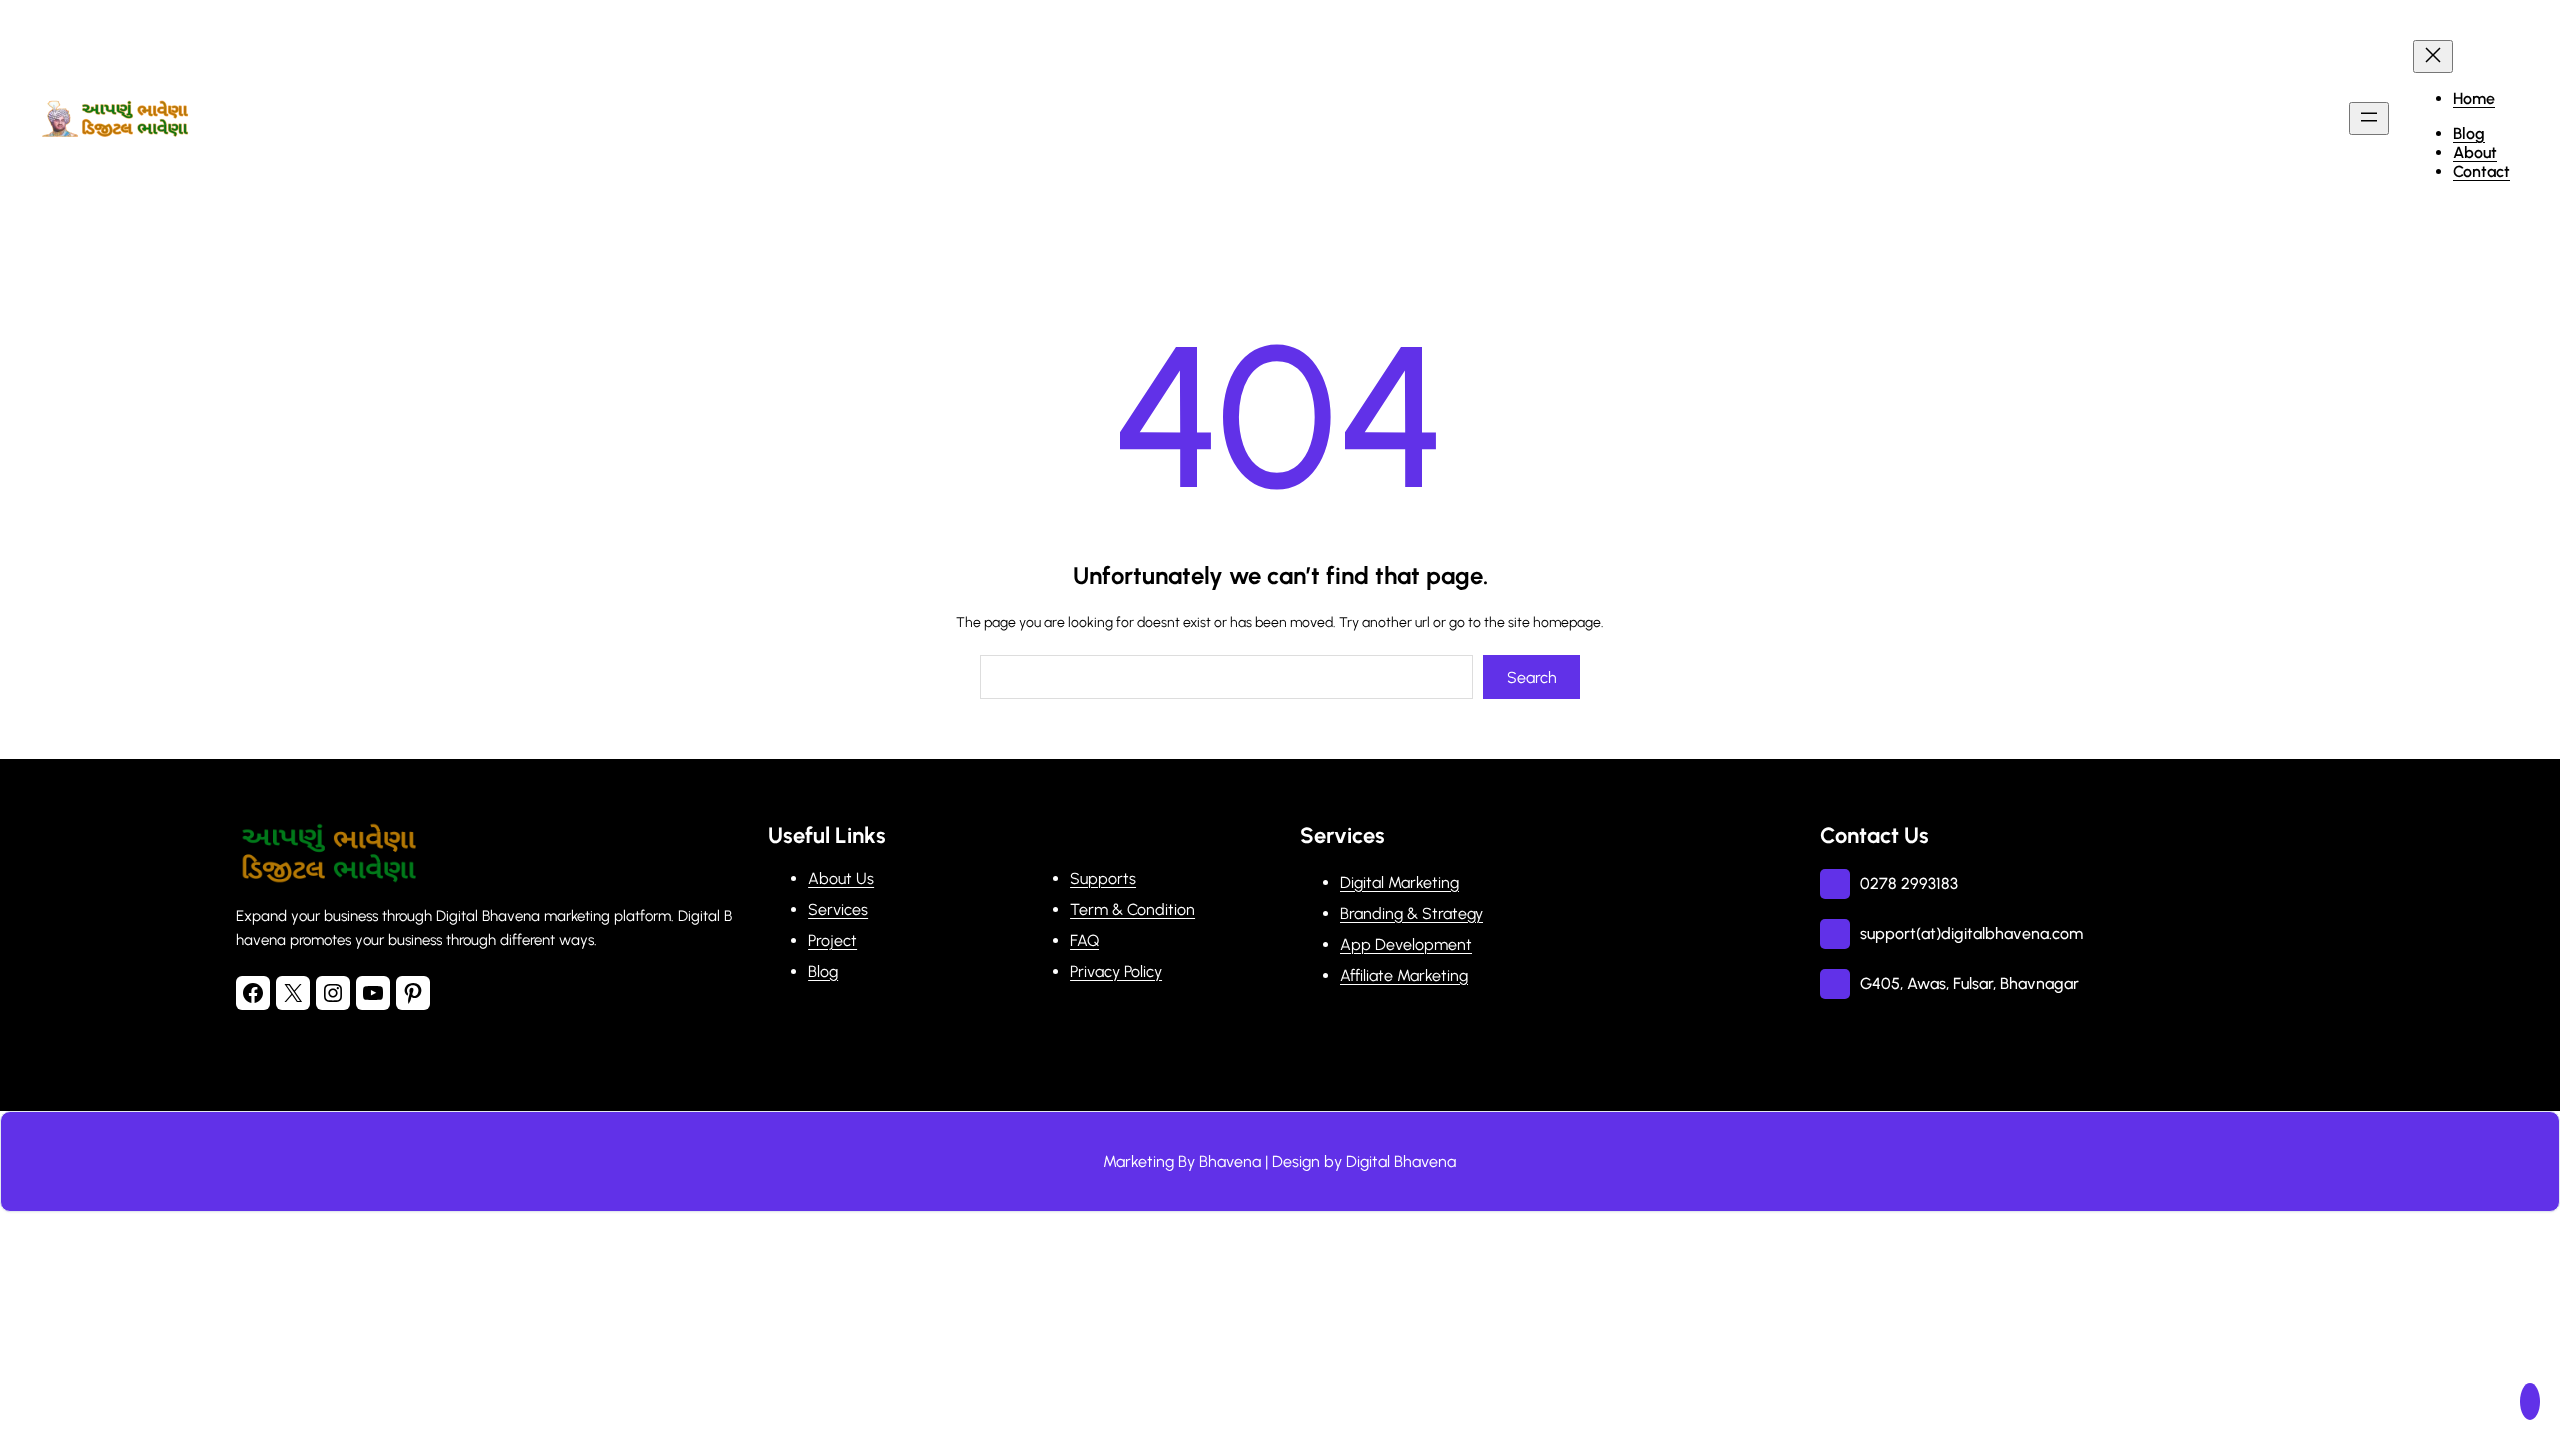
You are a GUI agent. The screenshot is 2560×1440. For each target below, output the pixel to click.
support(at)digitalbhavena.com (1971, 933)
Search (1532, 677)
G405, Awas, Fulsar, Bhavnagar (1969, 983)
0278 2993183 (1909, 883)
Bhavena (1230, 1161)
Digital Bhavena (1401, 1161)
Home (2474, 98)
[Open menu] (2369, 118)
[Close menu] (2433, 56)
